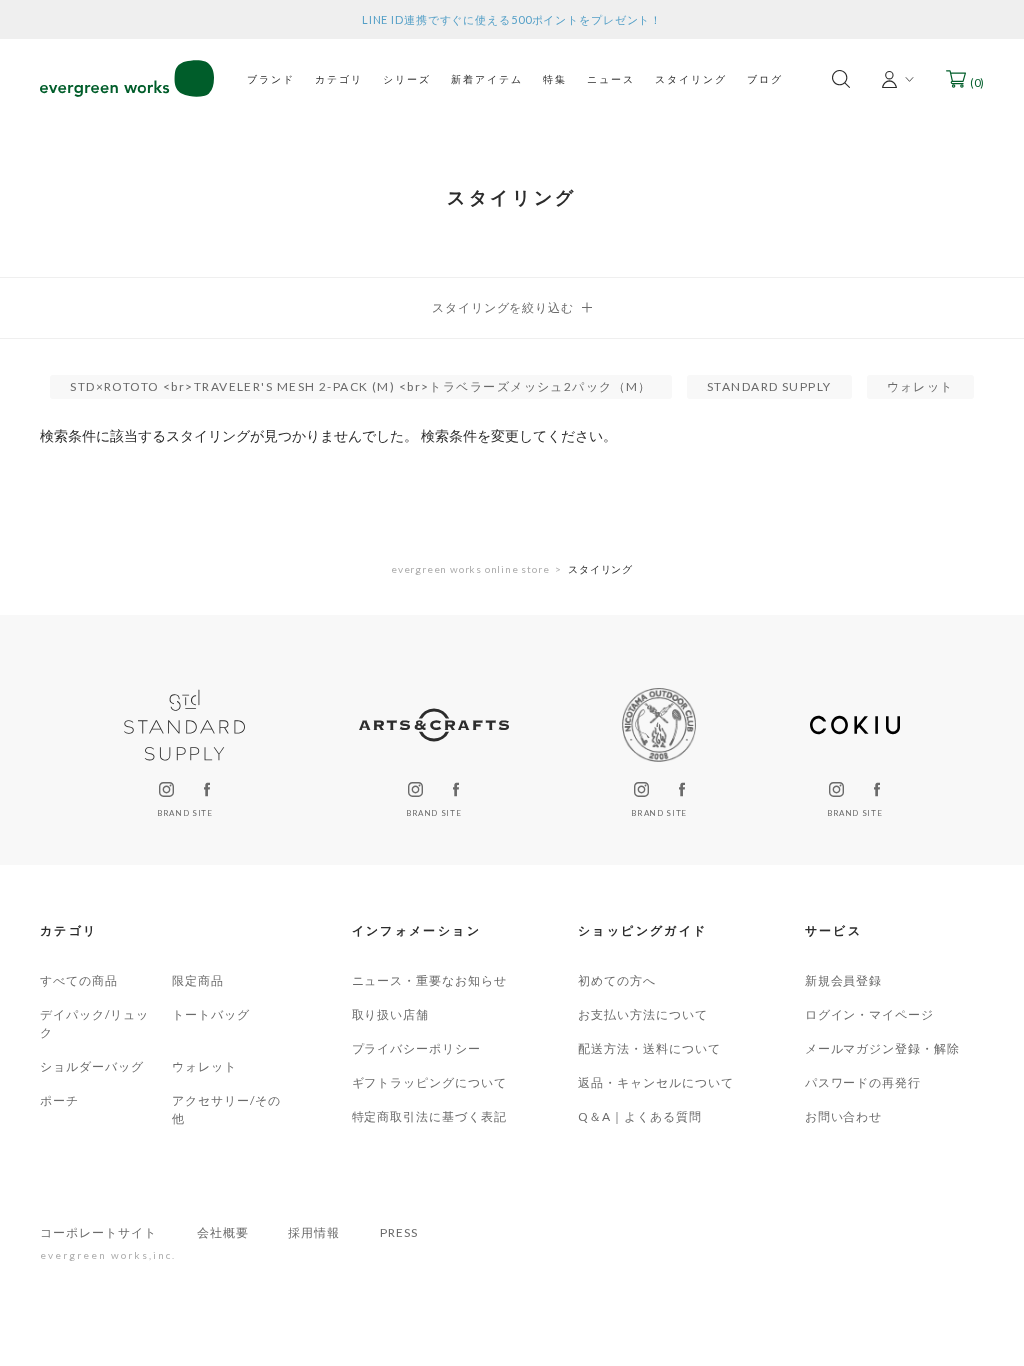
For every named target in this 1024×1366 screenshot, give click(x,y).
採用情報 (314, 1232)
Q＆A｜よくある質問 (640, 1116)
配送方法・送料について (649, 1048)
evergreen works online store (470, 569)
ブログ (765, 79)
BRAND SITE (184, 813)
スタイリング (691, 79)
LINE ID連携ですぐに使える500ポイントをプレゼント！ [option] (512, 19)
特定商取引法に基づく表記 (430, 1116)
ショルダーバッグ (92, 1066)
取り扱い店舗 (391, 1014)
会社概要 (223, 1232)
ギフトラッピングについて (430, 1082)
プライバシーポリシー (417, 1048)
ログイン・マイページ (870, 1014)
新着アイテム (487, 79)
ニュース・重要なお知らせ (430, 980)
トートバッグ (211, 1014)
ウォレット (204, 1066)
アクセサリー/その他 (226, 1109)
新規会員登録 (844, 980)
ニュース (611, 79)
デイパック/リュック (94, 1023)
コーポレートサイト (98, 1232)
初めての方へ (617, 980)
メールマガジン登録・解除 (883, 1048)
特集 (555, 79)
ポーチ (59, 1100)
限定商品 (198, 980)
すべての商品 (79, 980)
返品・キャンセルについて (656, 1082)
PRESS (399, 1232)
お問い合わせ (844, 1116)
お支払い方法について (643, 1014)
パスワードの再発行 (863, 1082)
